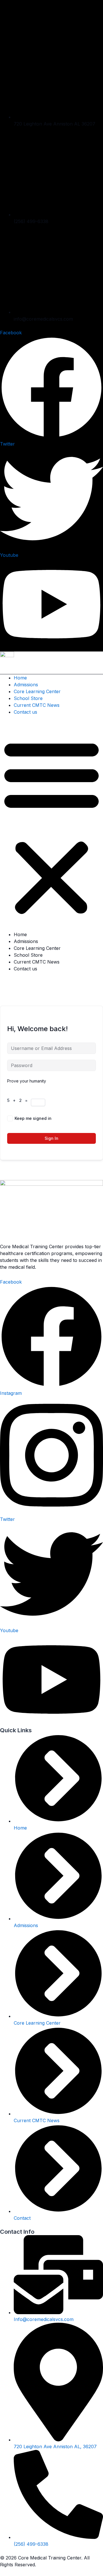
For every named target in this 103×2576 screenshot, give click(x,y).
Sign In (51, 1138)
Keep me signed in (33, 1118)
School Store (28, 698)
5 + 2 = (19, 1100)
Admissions (26, 685)
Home (20, 678)
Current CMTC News (37, 705)
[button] (51, 827)
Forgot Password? (78, 1118)
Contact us (25, 712)
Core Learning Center (37, 691)
